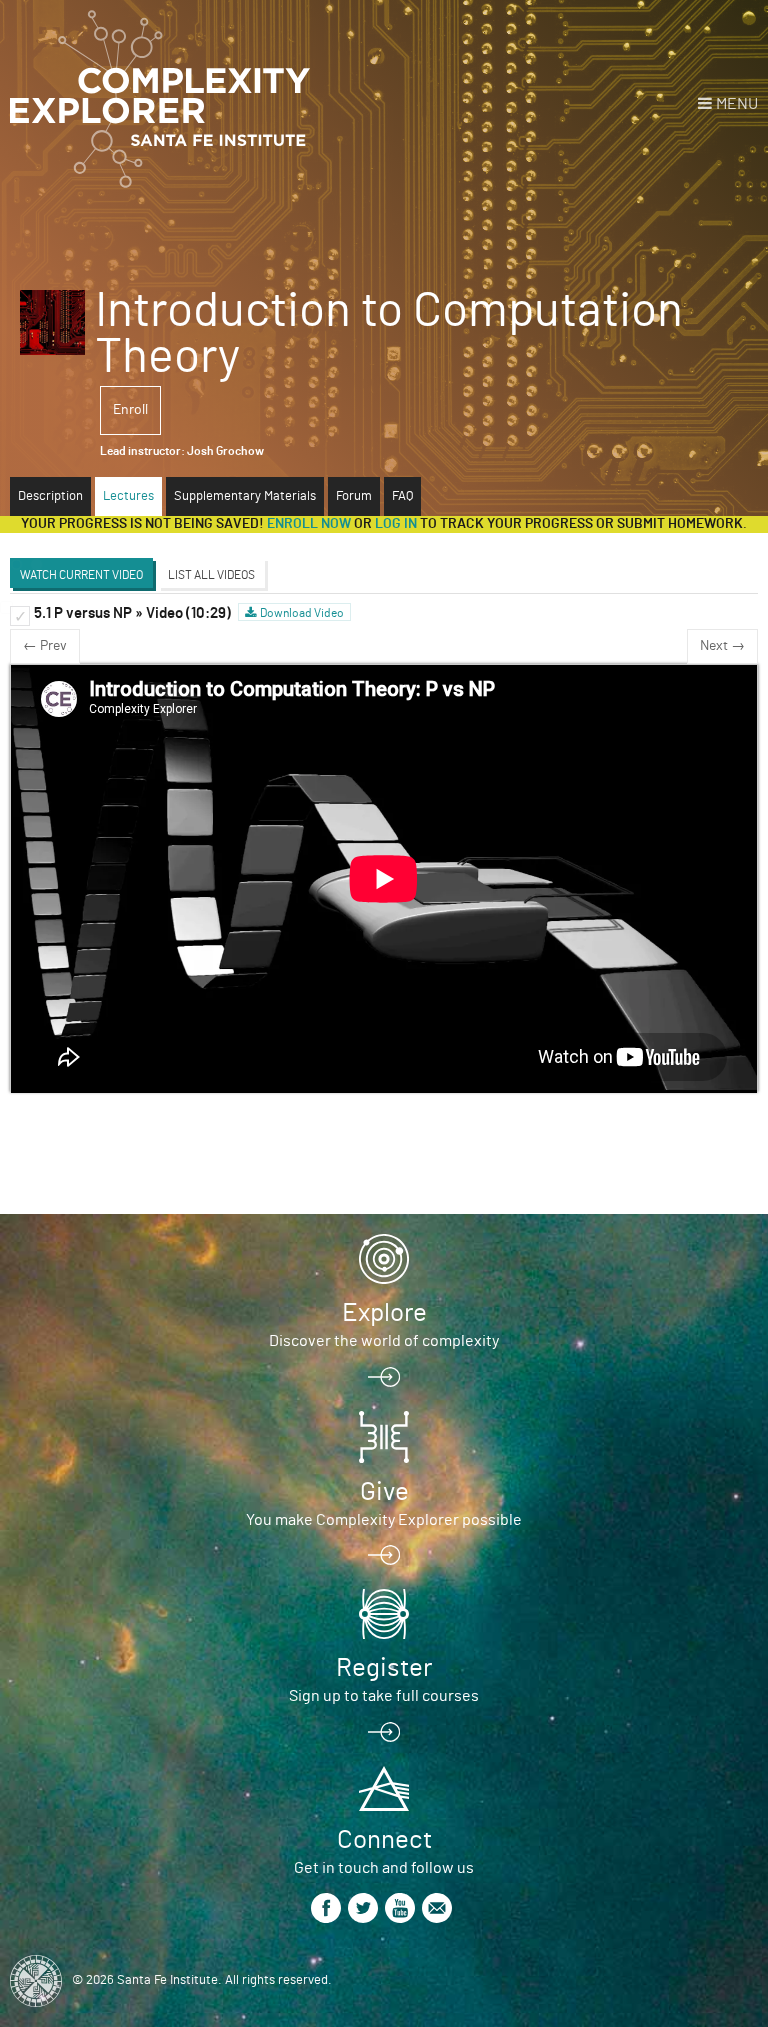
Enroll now (309, 524)
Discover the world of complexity (384, 1341)
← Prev (45, 646)
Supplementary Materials (245, 496)
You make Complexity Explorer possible (384, 1520)
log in (396, 524)
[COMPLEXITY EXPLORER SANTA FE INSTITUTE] (160, 100)
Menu (737, 104)
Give (384, 1492)
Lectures (128, 496)
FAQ (402, 496)
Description (50, 496)
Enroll (130, 410)
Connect (384, 1840)
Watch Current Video (81, 575)
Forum (354, 496)
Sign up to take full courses (384, 1696)
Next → (722, 646)
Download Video (302, 613)
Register (384, 1668)
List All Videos (211, 575)
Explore (384, 1313)
